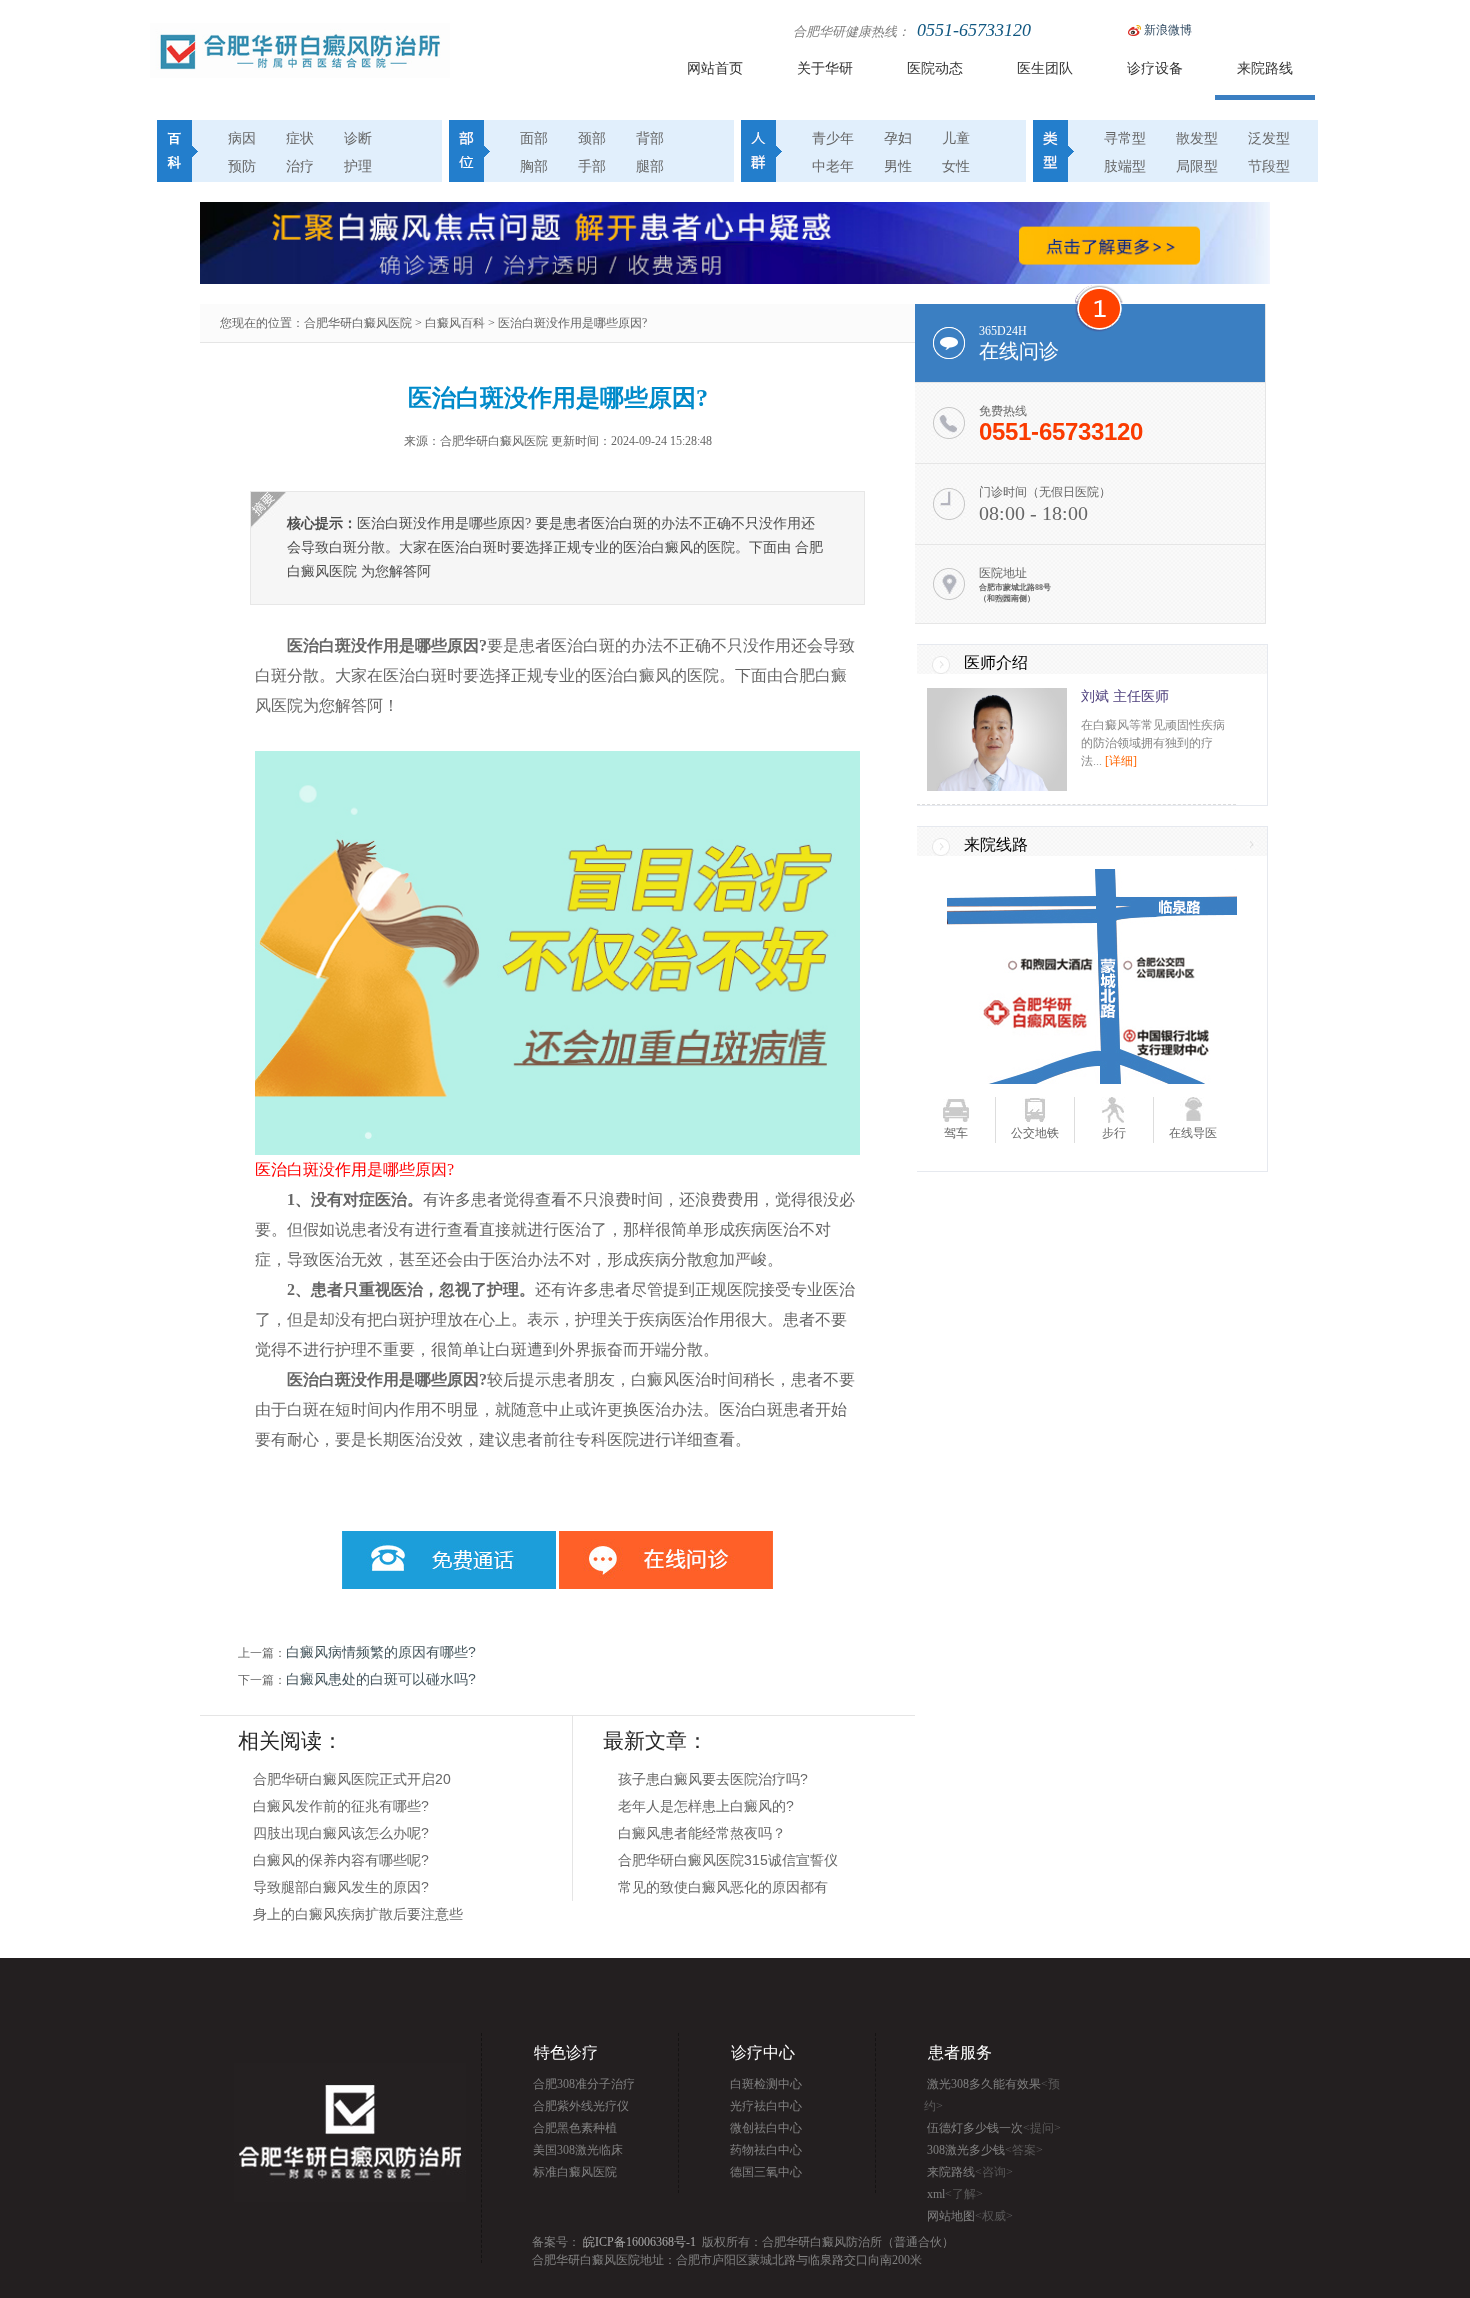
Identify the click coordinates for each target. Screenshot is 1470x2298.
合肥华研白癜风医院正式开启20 (352, 1779)
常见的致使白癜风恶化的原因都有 (723, 1887)
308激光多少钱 (985, 2150)
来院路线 (1265, 68)
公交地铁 (1035, 1133)
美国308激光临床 (578, 2150)
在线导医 (1193, 1133)
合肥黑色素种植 (575, 2128)
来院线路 (996, 844)
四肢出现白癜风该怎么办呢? (341, 1833)
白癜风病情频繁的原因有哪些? (381, 1652)
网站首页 (715, 68)
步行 (1114, 1133)
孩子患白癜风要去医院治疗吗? (713, 1779)
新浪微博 (1168, 30)
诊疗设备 (1155, 68)
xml (955, 2194)
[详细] (1121, 761)
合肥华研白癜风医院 (358, 323)
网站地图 (970, 2216)
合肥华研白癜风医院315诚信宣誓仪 (728, 1860)
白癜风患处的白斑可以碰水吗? (381, 1679)
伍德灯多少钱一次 (994, 2128)
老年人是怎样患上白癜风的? (706, 1806)
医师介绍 (996, 662)
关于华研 (825, 68)
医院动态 (935, 68)
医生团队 (1045, 68)
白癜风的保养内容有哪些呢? (341, 1860)
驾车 (956, 1133)
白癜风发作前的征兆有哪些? (341, 1806)
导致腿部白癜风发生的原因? (341, 1887)
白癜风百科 (455, 323)
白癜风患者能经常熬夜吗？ (702, 1833)
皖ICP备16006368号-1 (639, 2242)
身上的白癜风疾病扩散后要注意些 (358, 1914)
